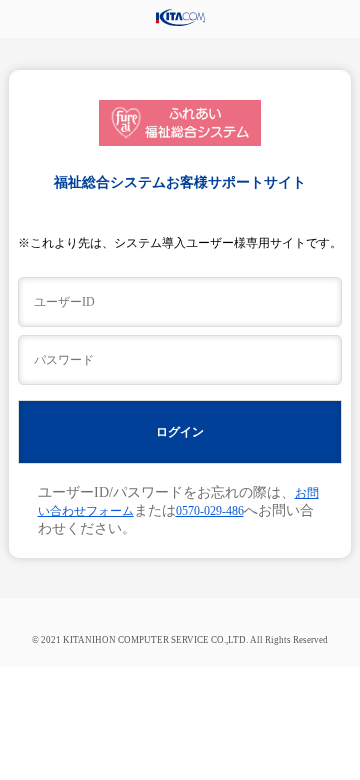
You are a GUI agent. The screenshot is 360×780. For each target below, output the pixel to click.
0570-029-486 (210, 511)
